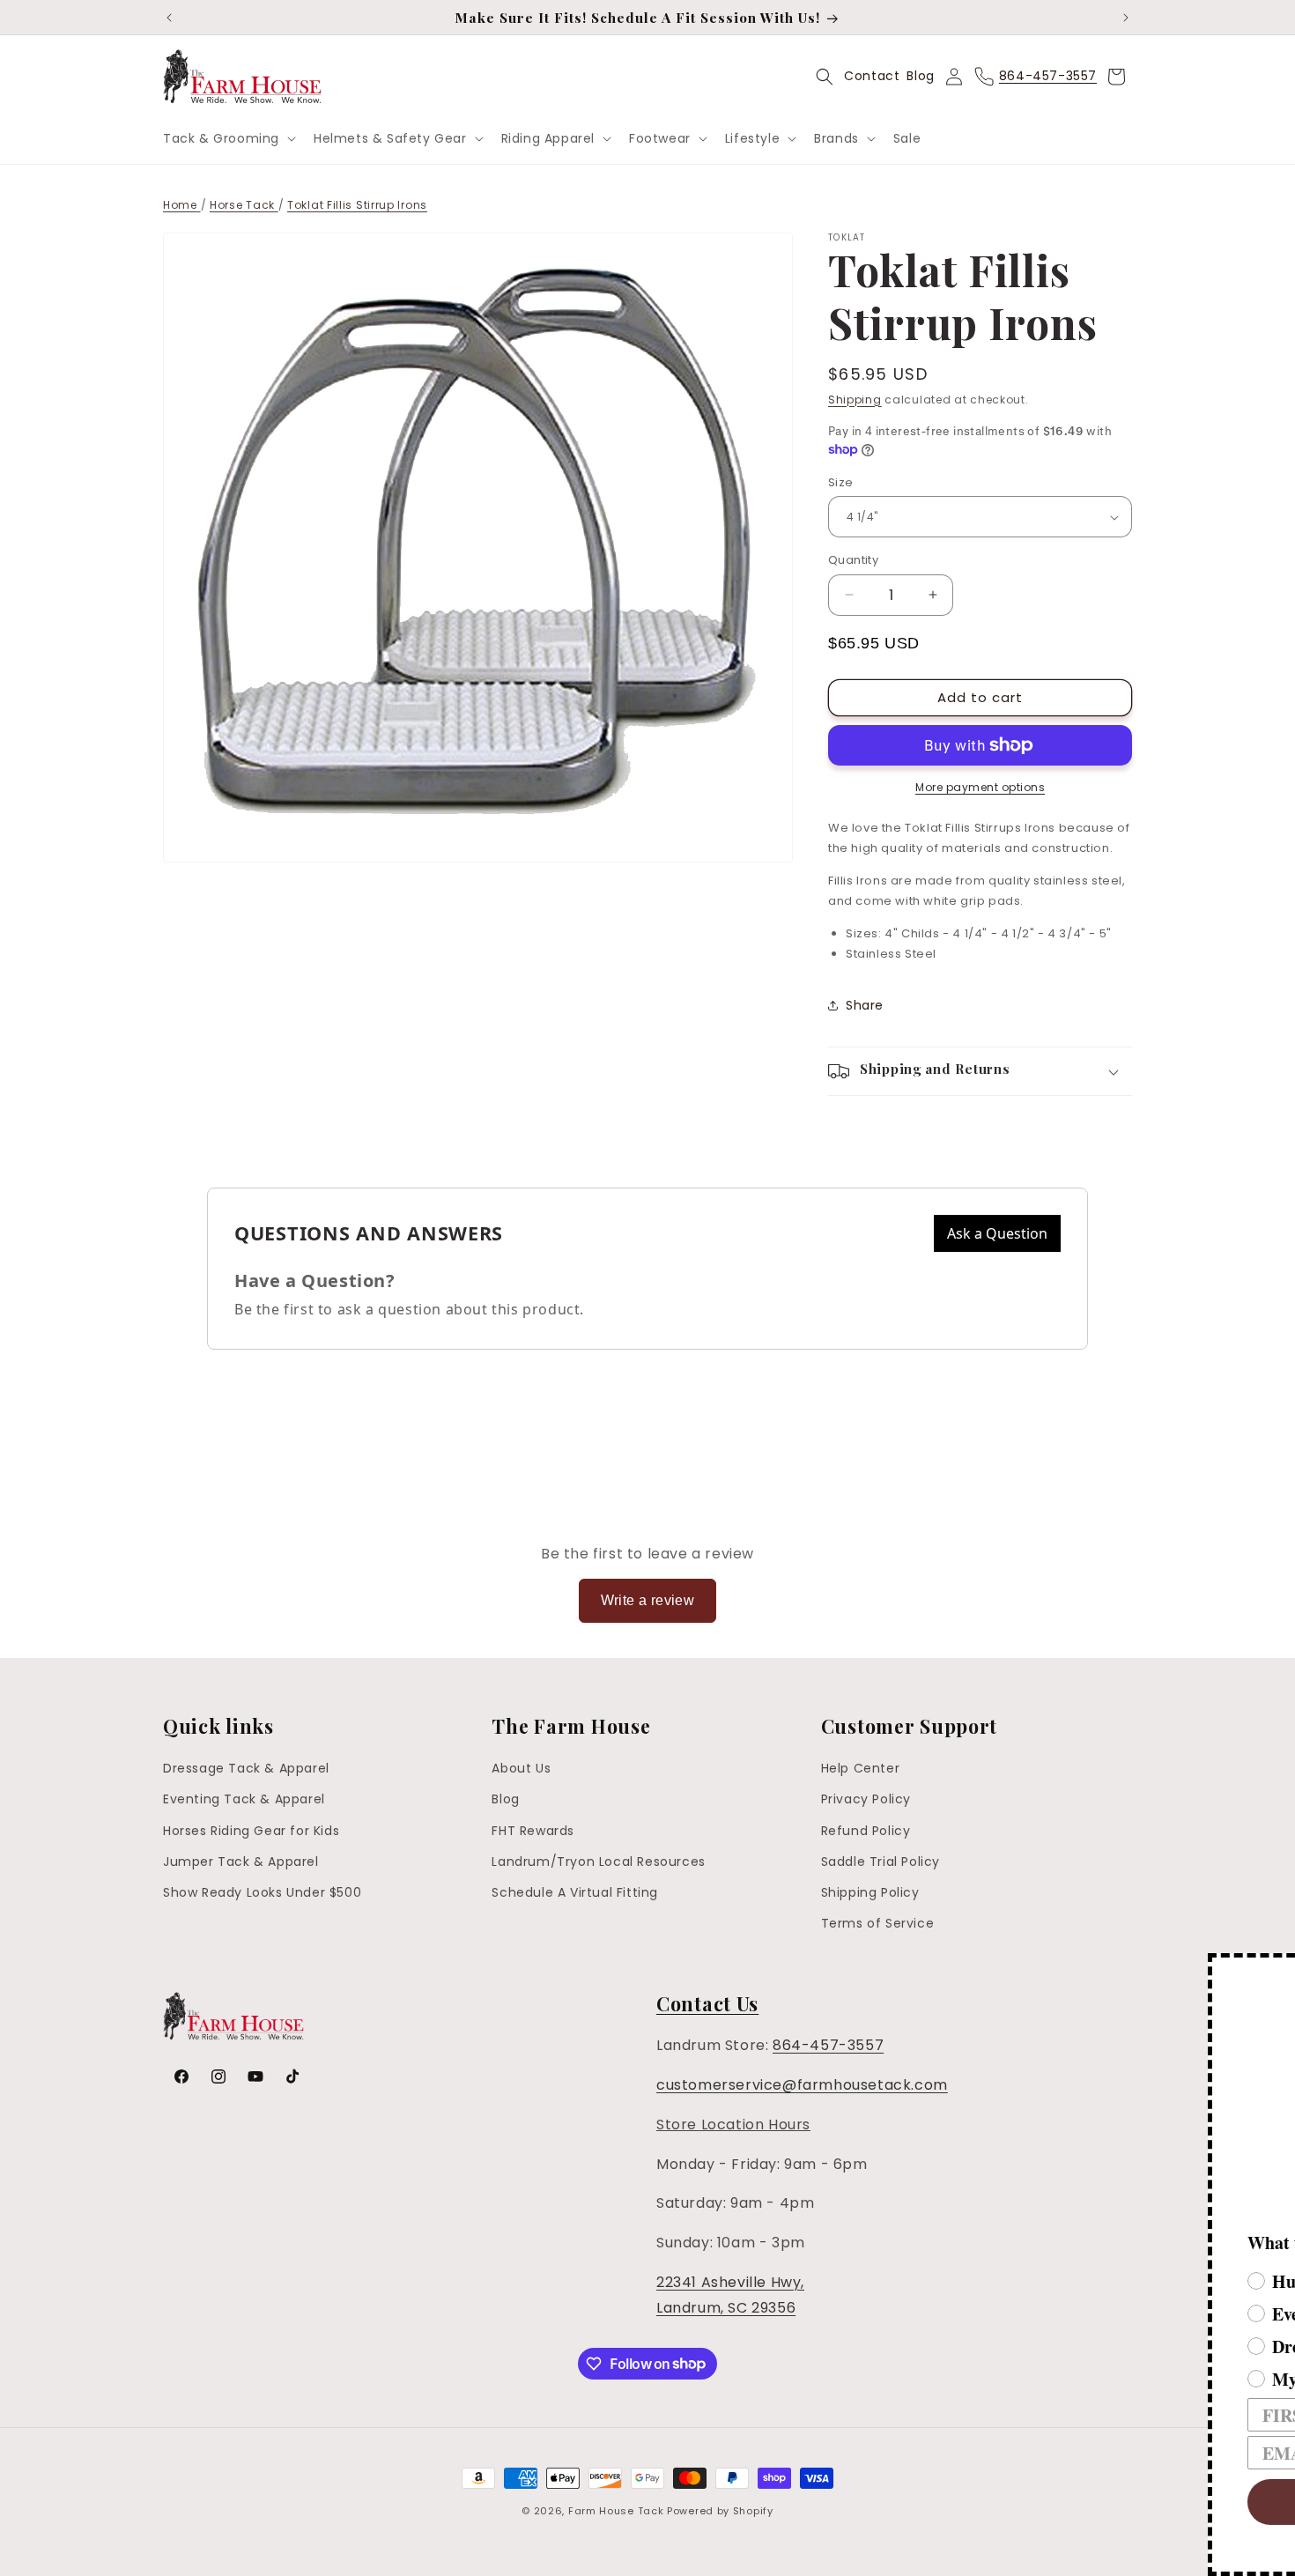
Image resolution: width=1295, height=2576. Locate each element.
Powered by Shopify (720, 2511)
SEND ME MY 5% (1009, 2502)
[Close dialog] (1279, 1969)
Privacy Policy (866, 1799)
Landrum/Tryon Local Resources (598, 1862)
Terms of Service (878, 1923)
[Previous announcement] (169, 18)
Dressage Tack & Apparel (246, 1768)
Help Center (861, 1768)
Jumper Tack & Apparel (241, 1862)
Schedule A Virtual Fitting (575, 1892)
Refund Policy (866, 1831)
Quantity (853, 560)
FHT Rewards (533, 1831)
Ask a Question (997, 1233)
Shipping (855, 400)
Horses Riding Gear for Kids (251, 1831)
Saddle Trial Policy (881, 1862)
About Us (521, 1768)
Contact (872, 76)
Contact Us (707, 2003)
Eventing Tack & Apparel (244, 1799)
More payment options (980, 787)
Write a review (648, 1600)
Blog (920, 76)
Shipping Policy (870, 1892)
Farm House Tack (616, 2511)
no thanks (1009, 2554)
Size (841, 482)
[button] (228, 138)
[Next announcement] (1126, 18)
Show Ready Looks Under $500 (262, 1892)
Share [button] (865, 1005)
